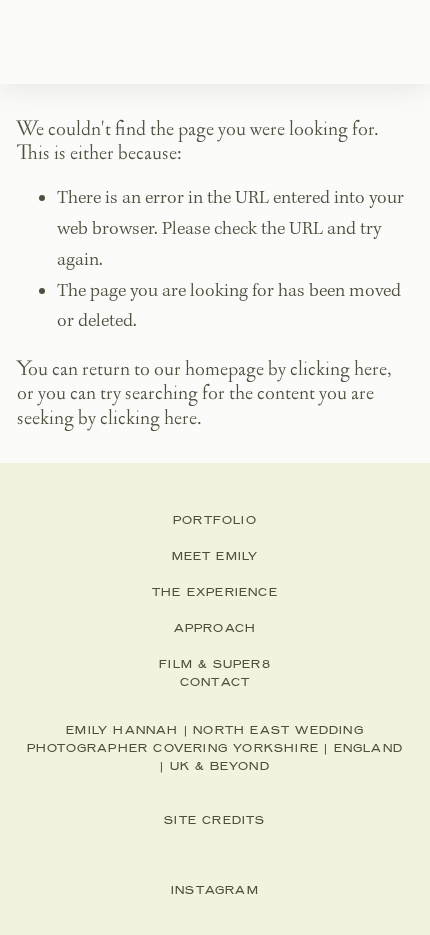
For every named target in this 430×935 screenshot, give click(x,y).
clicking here (338, 369)
